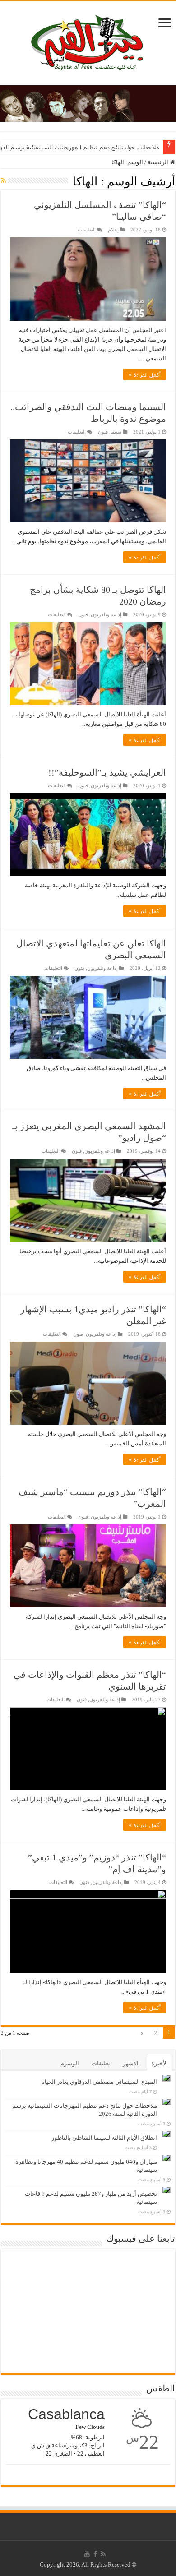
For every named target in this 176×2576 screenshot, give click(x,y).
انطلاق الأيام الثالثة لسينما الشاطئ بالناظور (104, 2138)
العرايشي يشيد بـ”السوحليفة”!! (107, 772)
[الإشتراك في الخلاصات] (3, 181)
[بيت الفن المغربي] (88, 41)
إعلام (113, 230)
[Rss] (103, 2554)
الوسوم (70, 2063)
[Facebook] (95, 2554)
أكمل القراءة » (145, 374)
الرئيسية (159, 162)
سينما (116, 432)
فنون (103, 432)
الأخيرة (160, 2063)
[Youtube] (87, 2554)
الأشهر (131, 2063)
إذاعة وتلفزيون (106, 614)
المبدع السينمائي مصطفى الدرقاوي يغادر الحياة (99, 2082)
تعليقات (101, 2063)
